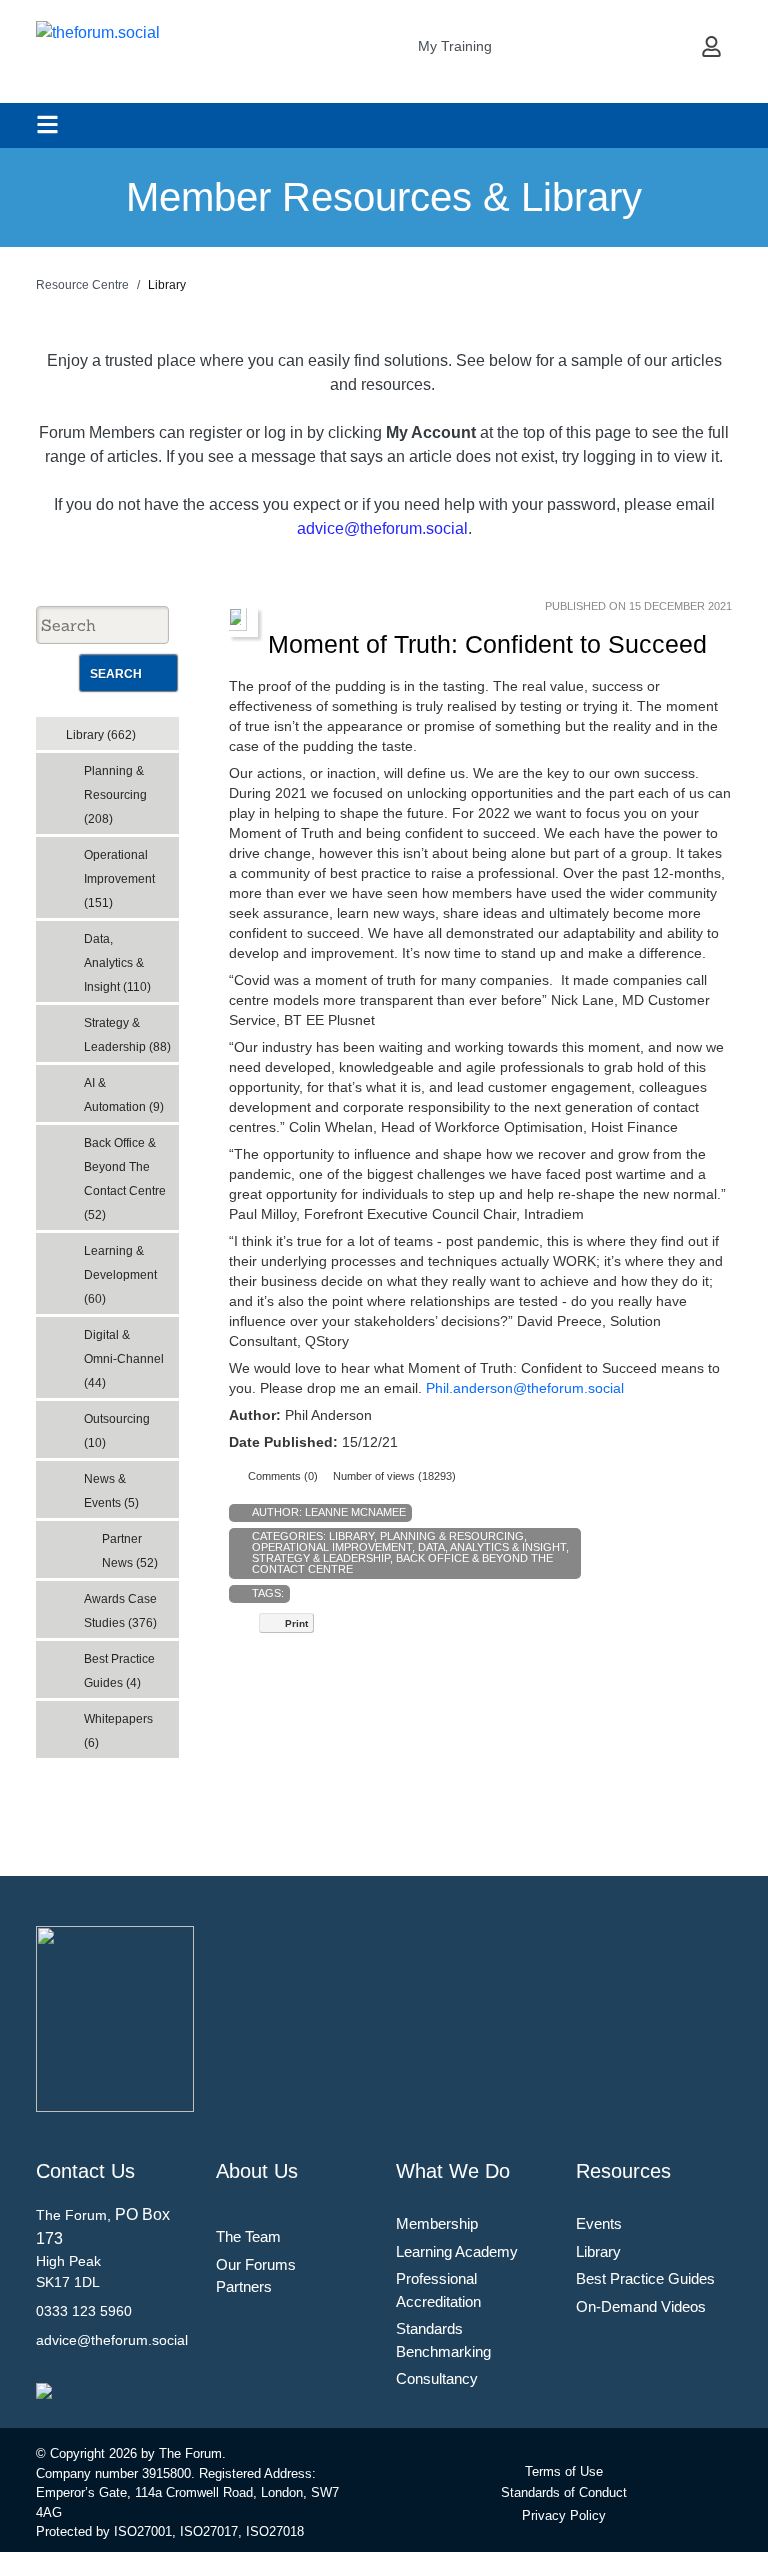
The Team (248, 2236)
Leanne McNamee (355, 1512)
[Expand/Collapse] (149, 728)
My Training (455, 46)
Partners (244, 2286)
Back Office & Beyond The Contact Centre (402, 1563)
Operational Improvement (332, 1547)
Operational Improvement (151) (119, 879)
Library (351, 1536)
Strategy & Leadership (321, 1558)
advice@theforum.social (382, 528)
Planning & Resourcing (452, 1536)
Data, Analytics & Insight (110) (117, 963)
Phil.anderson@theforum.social (525, 1388)
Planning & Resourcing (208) (115, 795)
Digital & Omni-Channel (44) (124, 1359)
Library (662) (101, 735)
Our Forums (256, 2264)
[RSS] (168, 729)
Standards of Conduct (564, 2492)
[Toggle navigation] (47, 124)
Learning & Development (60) (120, 1275)
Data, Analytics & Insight (492, 1547)
